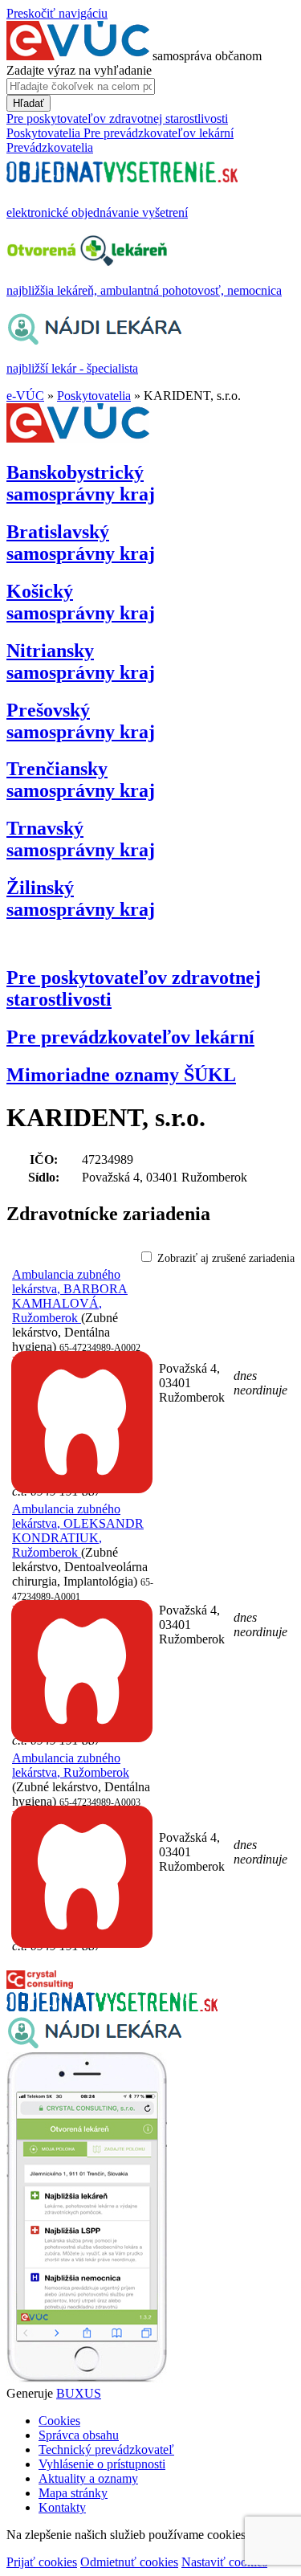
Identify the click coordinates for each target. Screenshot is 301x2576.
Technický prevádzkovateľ (106, 2449)
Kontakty (62, 2507)
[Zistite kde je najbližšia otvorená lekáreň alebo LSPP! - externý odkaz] (87, 2379)
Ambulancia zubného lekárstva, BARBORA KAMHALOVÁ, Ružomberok (70, 1296)
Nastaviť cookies (224, 2562)
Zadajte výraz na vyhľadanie (79, 70)
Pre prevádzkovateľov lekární (130, 1037)
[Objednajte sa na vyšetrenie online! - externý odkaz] (112, 2007)
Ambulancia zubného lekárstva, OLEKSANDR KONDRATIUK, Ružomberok (78, 1531)
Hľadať (28, 103)
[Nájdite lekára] (94, 2045)
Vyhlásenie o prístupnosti (102, 2464)
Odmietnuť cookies (129, 2562)
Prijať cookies (42, 2562)
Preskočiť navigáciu (57, 13)
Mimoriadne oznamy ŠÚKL (121, 1075)
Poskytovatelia (94, 396)
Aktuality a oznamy (88, 2478)
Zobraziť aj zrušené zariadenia (226, 1258)
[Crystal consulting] (40, 1984)
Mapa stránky (73, 2493)
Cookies (59, 2421)
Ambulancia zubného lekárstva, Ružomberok (71, 1765)
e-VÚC (25, 396)
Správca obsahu (79, 2435)
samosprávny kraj (81, 483)
